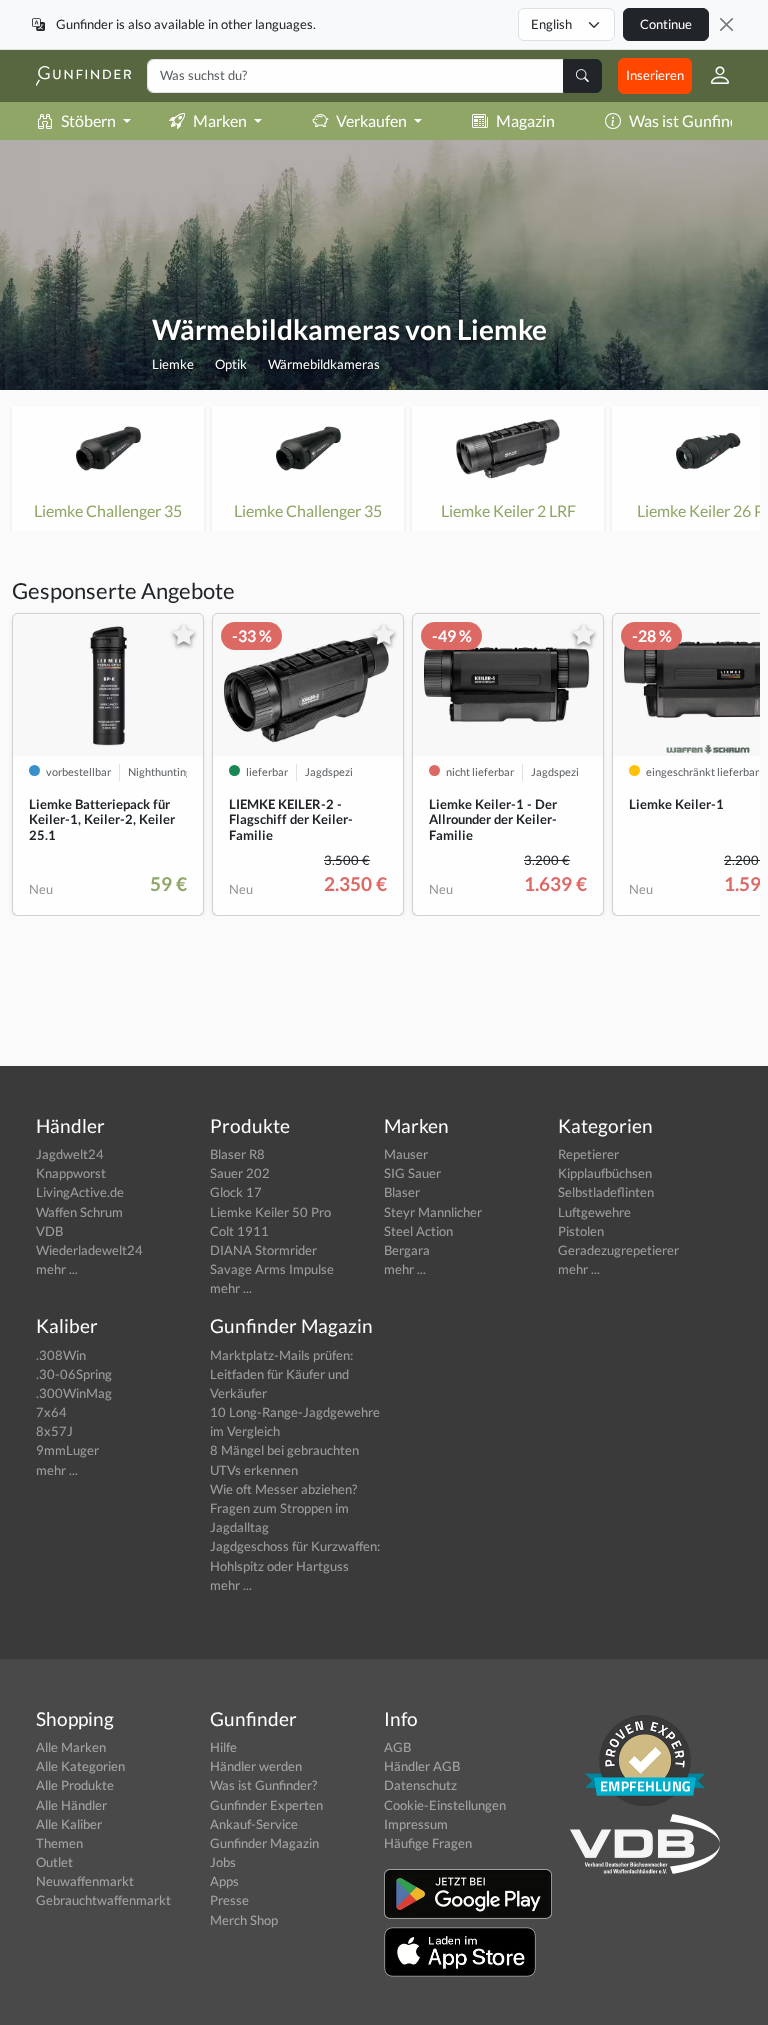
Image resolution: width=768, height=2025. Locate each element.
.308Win (61, 1355)
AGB (397, 1747)
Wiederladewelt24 (89, 1250)
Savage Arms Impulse (272, 1269)
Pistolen (581, 1231)
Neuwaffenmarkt (85, 1881)
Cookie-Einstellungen (445, 1805)
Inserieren (655, 75)
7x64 (51, 1412)
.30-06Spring (74, 1374)
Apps (224, 1881)
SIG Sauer (412, 1173)
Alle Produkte (75, 1785)
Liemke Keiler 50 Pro (270, 1212)
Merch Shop (244, 1920)
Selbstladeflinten (606, 1192)
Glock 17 (236, 1192)
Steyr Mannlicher (433, 1212)
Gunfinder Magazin (264, 1843)
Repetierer (588, 1154)
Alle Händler (71, 1805)
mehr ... (57, 1269)
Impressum (416, 1824)
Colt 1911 (239, 1231)
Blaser (402, 1192)
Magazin (525, 120)
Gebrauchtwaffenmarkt (103, 1900)
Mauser (406, 1154)
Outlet (54, 1862)
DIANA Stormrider (263, 1250)
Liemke (173, 364)
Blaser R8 (237, 1154)
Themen (59, 1843)
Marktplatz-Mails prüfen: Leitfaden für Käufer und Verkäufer (281, 1374)
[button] (712, 76)
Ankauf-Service (254, 1824)
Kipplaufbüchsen (605, 1173)
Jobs (223, 1862)
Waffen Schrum (79, 1212)
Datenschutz (420, 1785)
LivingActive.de (80, 1192)
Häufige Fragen (428, 1843)
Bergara (407, 1250)
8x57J (54, 1431)
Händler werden (256, 1766)
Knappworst (71, 1173)
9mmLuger (67, 1450)
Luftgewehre (594, 1212)
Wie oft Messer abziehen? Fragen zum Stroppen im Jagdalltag (283, 1508)
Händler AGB (422, 1766)
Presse (229, 1900)
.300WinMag (74, 1393)
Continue (666, 24)
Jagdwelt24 (70, 1154)
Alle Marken (71, 1747)
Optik (231, 364)
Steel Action (418, 1231)
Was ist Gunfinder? (263, 1785)
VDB (49, 1231)
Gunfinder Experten (266, 1805)
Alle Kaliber (69, 1824)
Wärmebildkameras (324, 364)
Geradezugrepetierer (618, 1250)
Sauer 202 (240, 1173)
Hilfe (223, 1747)
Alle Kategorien (80, 1766)
